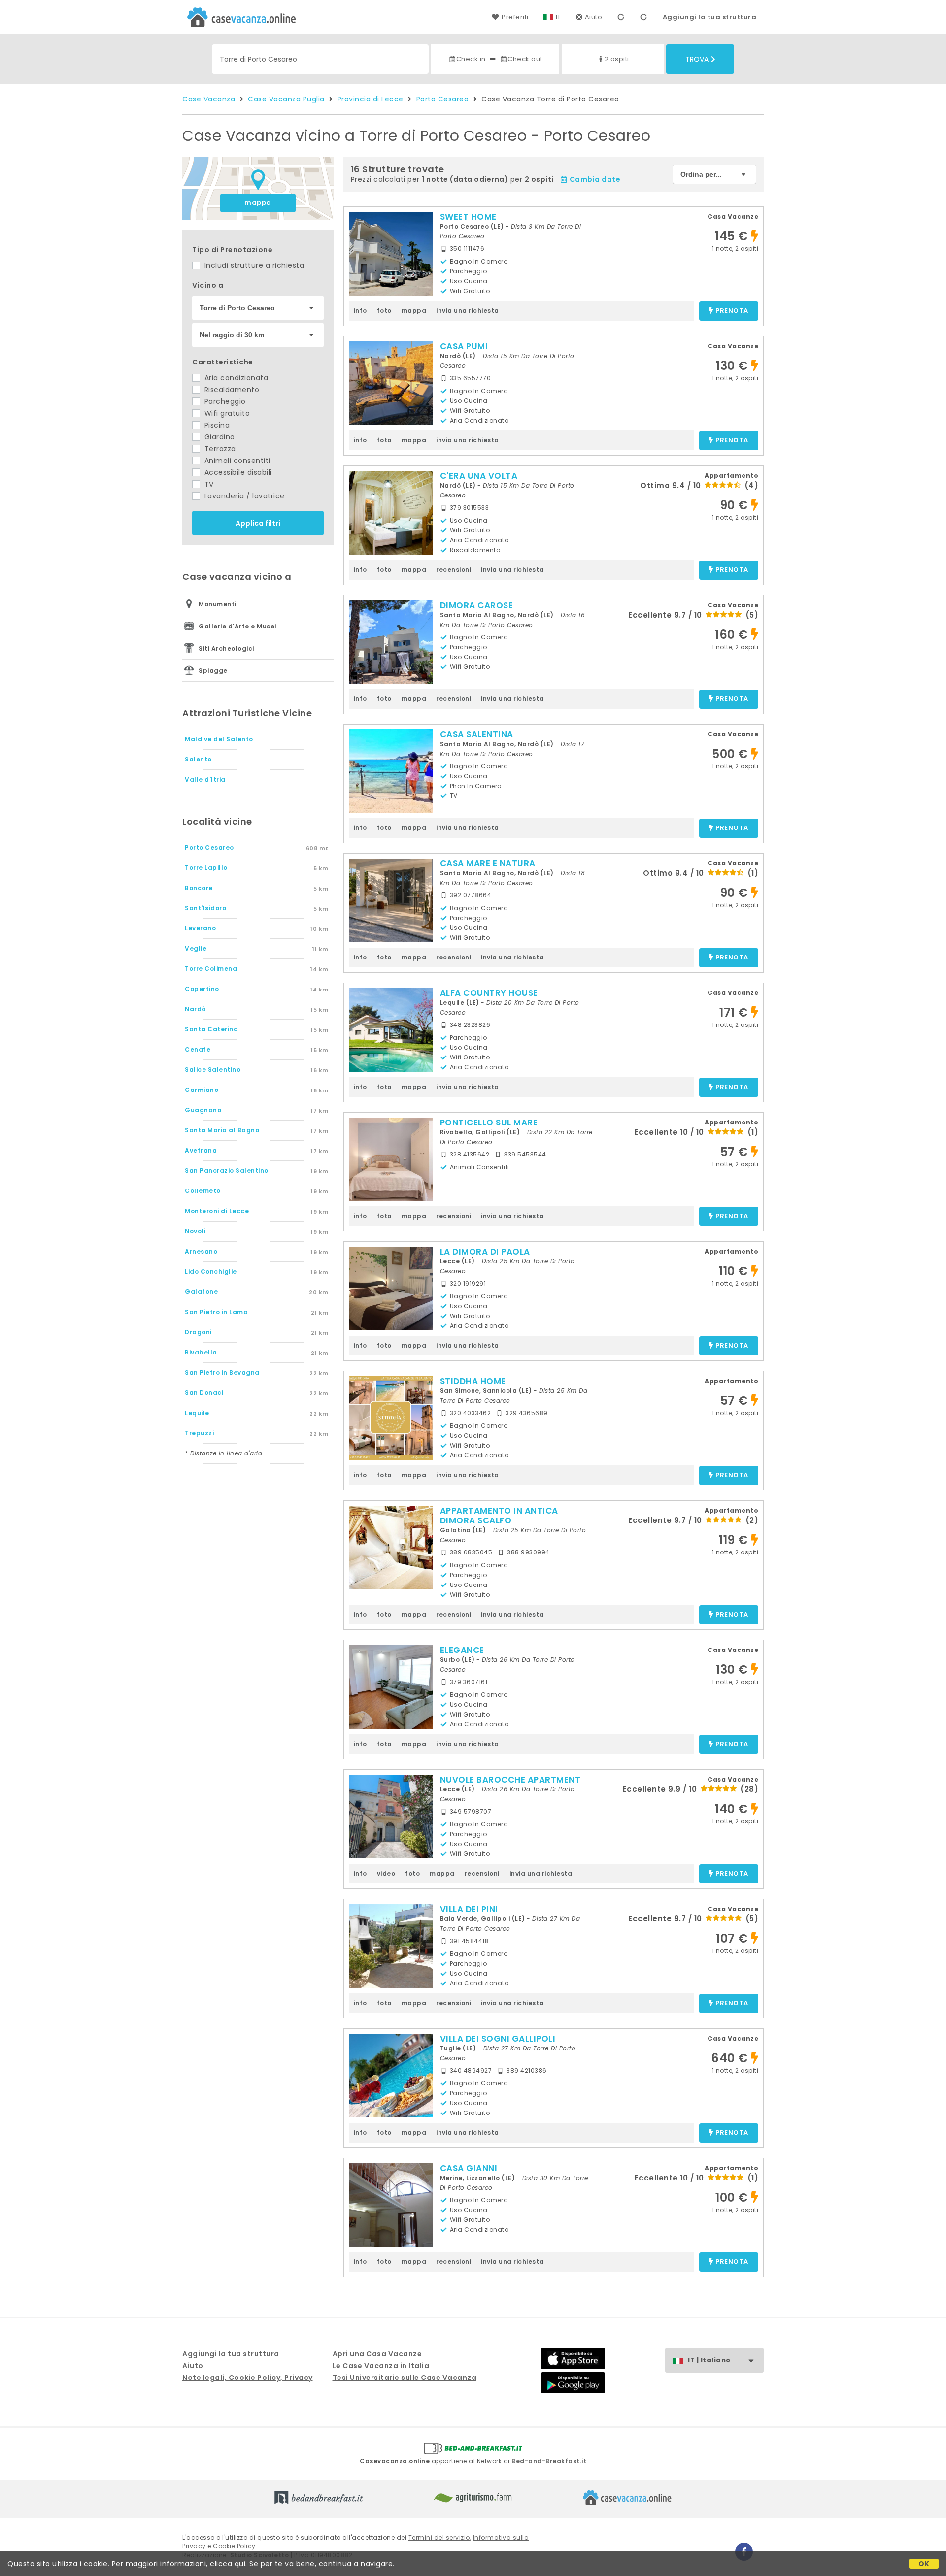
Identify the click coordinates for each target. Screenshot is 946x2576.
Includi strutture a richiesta (253, 265)
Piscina (216, 425)
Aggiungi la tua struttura (710, 17)
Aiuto (594, 17)
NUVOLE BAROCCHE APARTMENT (510, 1780)
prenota (732, 311)
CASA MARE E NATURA (488, 863)
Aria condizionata (235, 378)
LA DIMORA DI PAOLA (485, 1252)
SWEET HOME (468, 217)
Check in (471, 59)
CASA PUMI (464, 346)
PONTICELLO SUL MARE (489, 1123)
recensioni (454, 570)
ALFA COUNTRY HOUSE (489, 993)
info (360, 311)
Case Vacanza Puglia (286, 99)
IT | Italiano (709, 2360)
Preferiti (515, 17)
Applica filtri (258, 523)
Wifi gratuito (226, 413)
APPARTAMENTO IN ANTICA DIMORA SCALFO (499, 1516)
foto (384, 311)
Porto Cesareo (443, 99)
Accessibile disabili (237, 472)
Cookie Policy (234, 2546)
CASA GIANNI (469, 2168)
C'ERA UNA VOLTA (479, 476)
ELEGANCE (462, 1650)
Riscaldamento (231, 390)
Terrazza (219, 449)
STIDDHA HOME (473, 1381)
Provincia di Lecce (371, 99)
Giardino (219, 437)
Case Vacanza (209, 99)
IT (558, 17)
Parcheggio (224, 401)
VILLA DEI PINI (469, 1909)
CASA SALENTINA (477, 734)
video (386, 1873)
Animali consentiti (236, 461)
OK (924, 2564)
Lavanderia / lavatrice (243, 496)
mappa (258, 203)
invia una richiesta (468, 311)
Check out (525, 59)
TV (208, 484)
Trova (697, 59)
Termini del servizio (439, 2537)
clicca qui (228, 2564)
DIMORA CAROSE (477, 605)
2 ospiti (617, 59)
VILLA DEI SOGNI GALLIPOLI (498, 2039)
